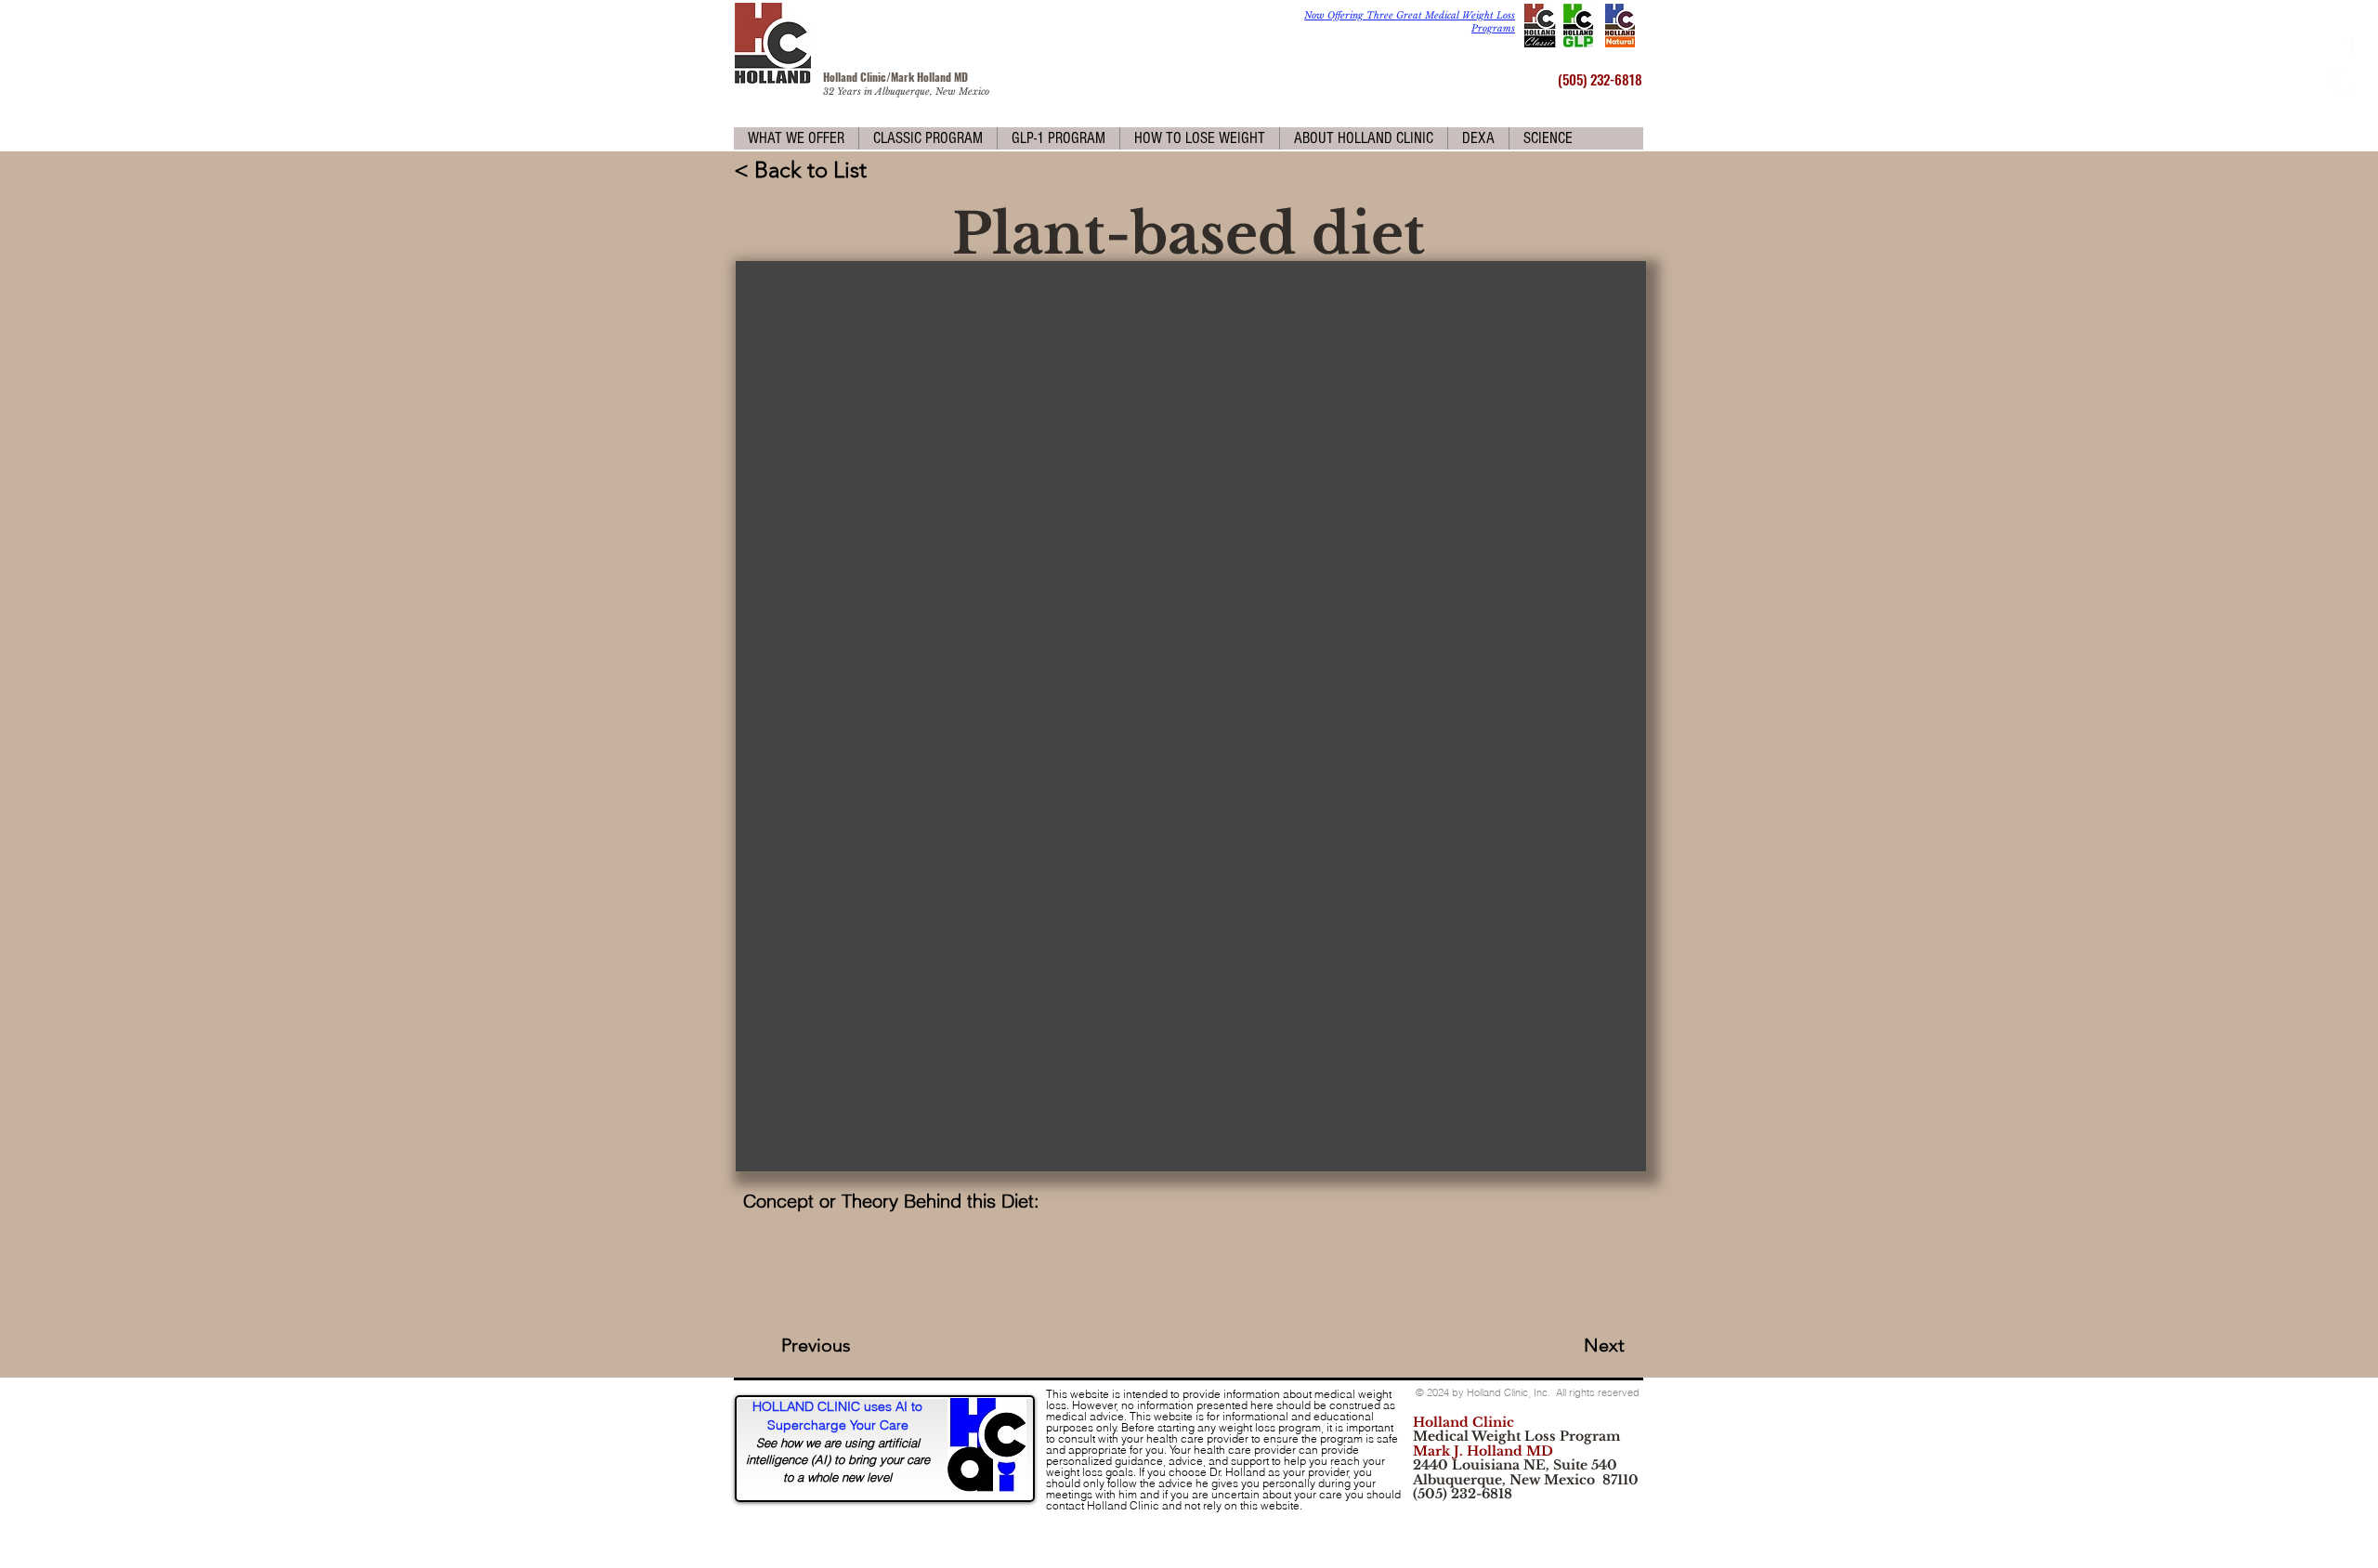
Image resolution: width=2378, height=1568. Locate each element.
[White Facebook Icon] (2343, 49)
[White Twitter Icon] (2343, 81)
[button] (796, 138)
